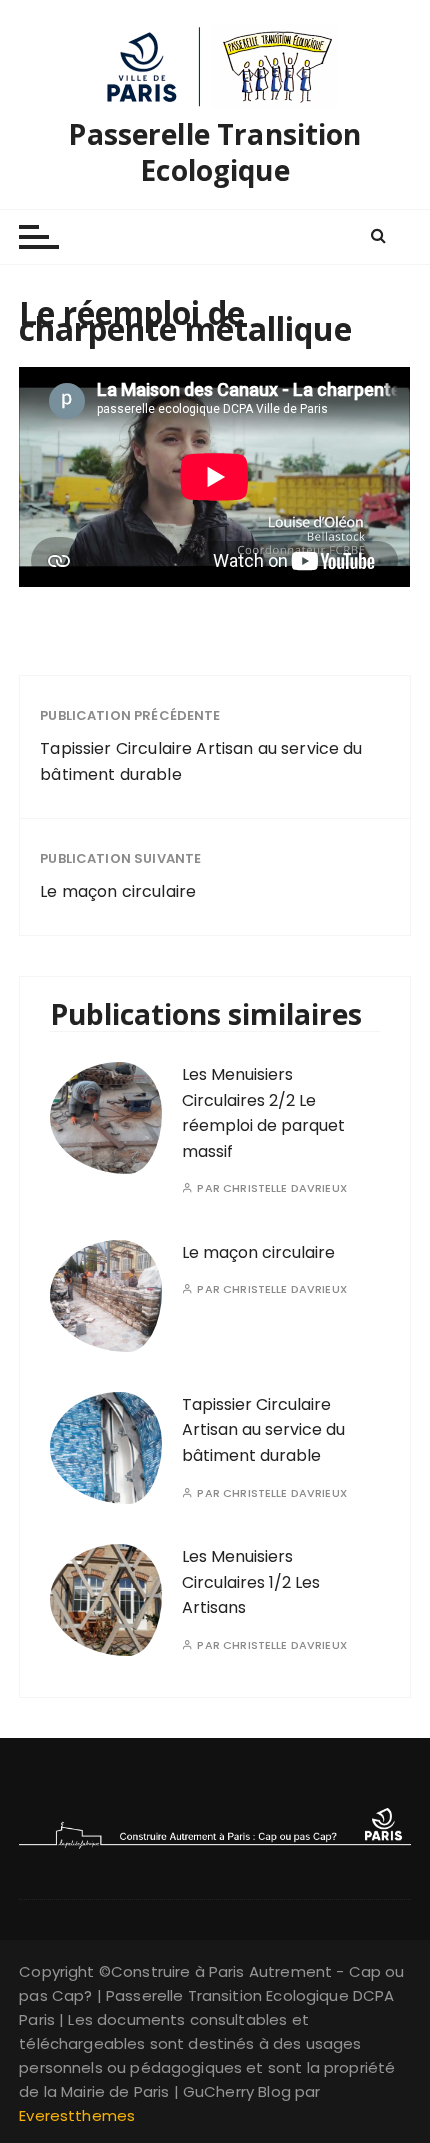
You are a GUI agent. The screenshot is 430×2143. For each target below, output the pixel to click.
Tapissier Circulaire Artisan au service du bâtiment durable (201, 761)
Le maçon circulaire (118, 891)
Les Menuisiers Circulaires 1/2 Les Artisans (251, 1582)
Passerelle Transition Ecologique (214, 152)
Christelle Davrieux (285, 1188)
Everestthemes (77, 2115)
